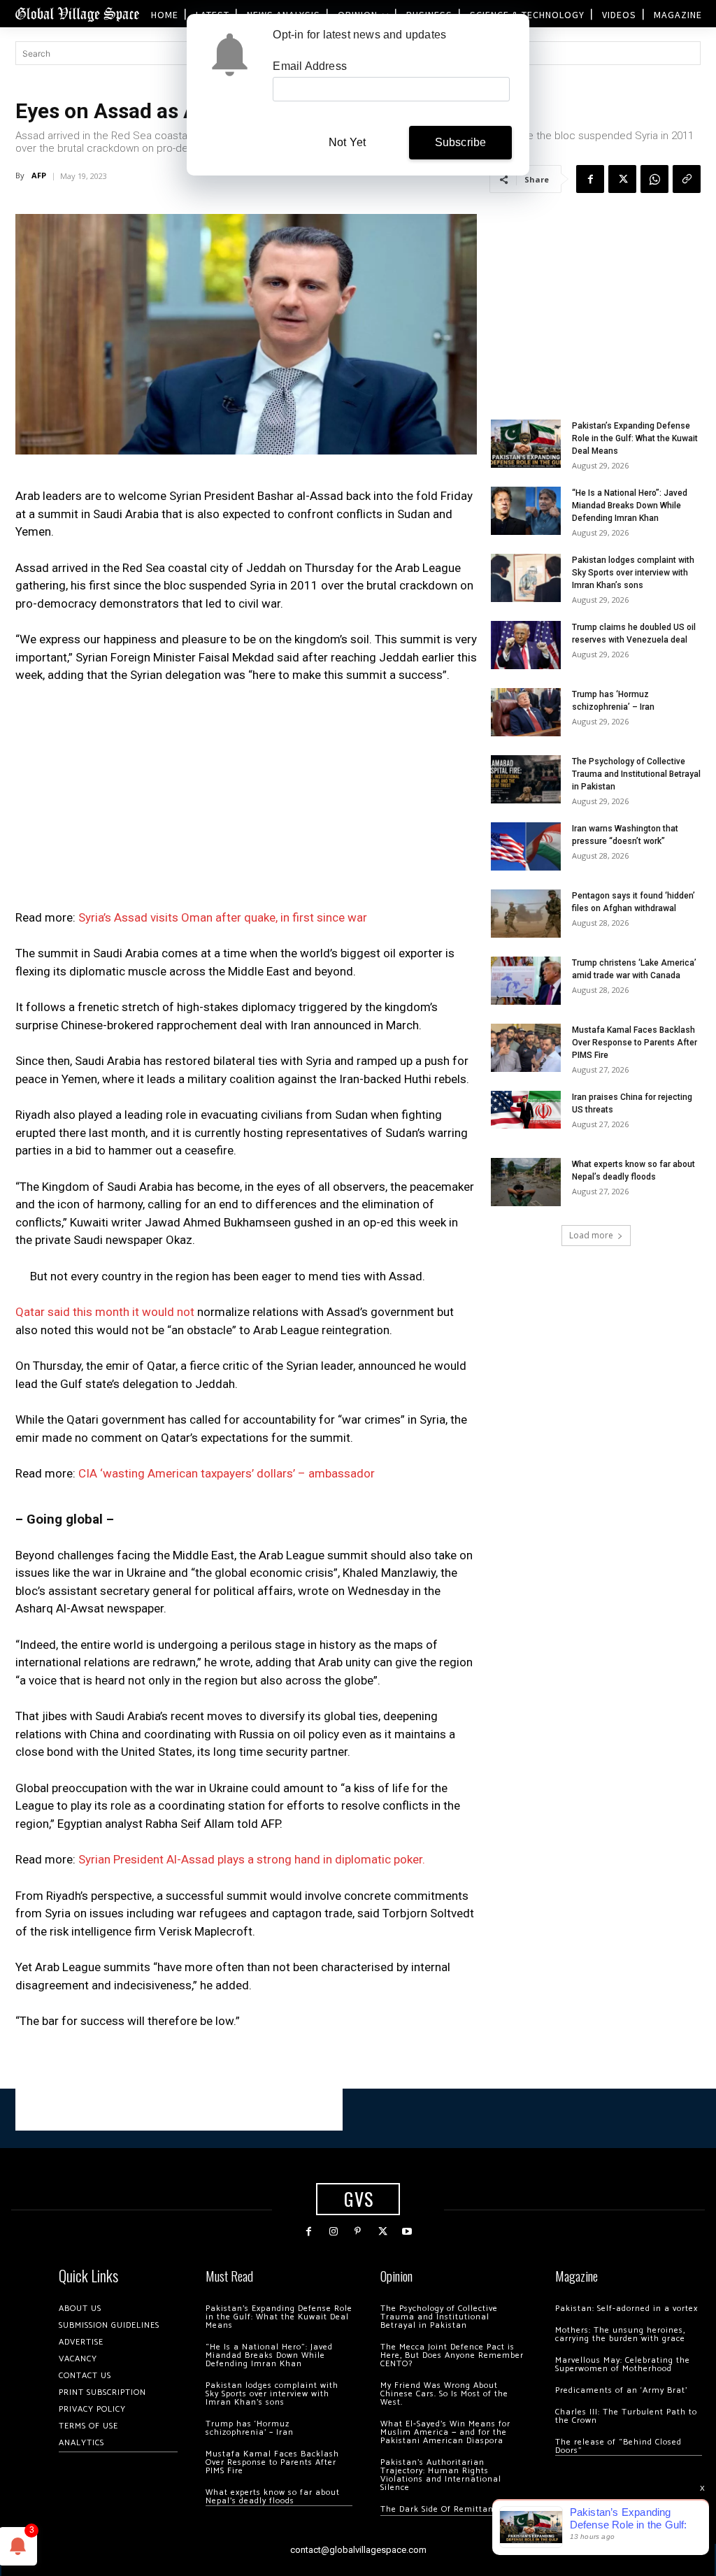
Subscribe (461, 142)
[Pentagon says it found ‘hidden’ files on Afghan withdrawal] (526, 914)
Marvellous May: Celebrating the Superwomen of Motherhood (623, 2364)
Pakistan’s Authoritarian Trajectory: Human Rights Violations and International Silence (441, 2475)
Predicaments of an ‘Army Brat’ (621, 2390)
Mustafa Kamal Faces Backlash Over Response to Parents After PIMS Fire (635, 1043)
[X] (622, 179)
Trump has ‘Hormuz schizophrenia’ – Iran (250, 2428)
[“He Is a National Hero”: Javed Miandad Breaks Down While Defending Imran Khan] (526, 511)
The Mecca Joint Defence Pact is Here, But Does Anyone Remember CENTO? (452, 2355)
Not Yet (347, 142)
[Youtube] (407, 2232)
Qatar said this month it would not (105, 1312)
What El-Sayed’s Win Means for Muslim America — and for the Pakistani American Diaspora (445, 2432)
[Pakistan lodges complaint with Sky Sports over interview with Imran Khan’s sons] (526, 578)
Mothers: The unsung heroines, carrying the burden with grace (620, 2334)
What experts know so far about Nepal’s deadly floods (273, 2497)
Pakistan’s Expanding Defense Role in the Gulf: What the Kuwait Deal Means (635, 438)
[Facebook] (590, 179)
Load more (591, 1235)
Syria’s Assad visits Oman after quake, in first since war (223, 917)
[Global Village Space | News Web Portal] (77, 14)
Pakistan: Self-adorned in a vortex (626, 2309)
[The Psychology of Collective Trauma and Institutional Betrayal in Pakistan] (526, 779)
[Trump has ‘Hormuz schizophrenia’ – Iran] (526, 712)
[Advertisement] (246, 801)
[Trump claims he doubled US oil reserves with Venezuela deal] (526, 645)
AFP (39, 175)
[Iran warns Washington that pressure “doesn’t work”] (526, 846)
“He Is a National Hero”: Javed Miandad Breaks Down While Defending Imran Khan (630, 506)
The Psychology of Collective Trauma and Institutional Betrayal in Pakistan (636, 774)
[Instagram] (333, 2232)
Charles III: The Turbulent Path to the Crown (626, 2416)
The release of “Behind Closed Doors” (618, 2446)
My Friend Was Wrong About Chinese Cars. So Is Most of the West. (444, 2394)
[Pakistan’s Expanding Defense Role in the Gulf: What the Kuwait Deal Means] (526, 444)
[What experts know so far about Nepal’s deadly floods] (526, 1182)
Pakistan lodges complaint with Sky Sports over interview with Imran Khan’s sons (633, 573)
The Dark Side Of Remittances (444, 2509)
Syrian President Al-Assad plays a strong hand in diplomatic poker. (252, 1859)
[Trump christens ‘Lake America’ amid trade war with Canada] (526, 981)
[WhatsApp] (654, 179)
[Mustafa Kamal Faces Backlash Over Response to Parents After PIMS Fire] (526, 1048)
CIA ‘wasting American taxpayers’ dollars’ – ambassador (227, 1473)
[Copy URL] (687, 179)
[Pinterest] (358, 2232)
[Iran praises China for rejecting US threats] (526, 1109)
